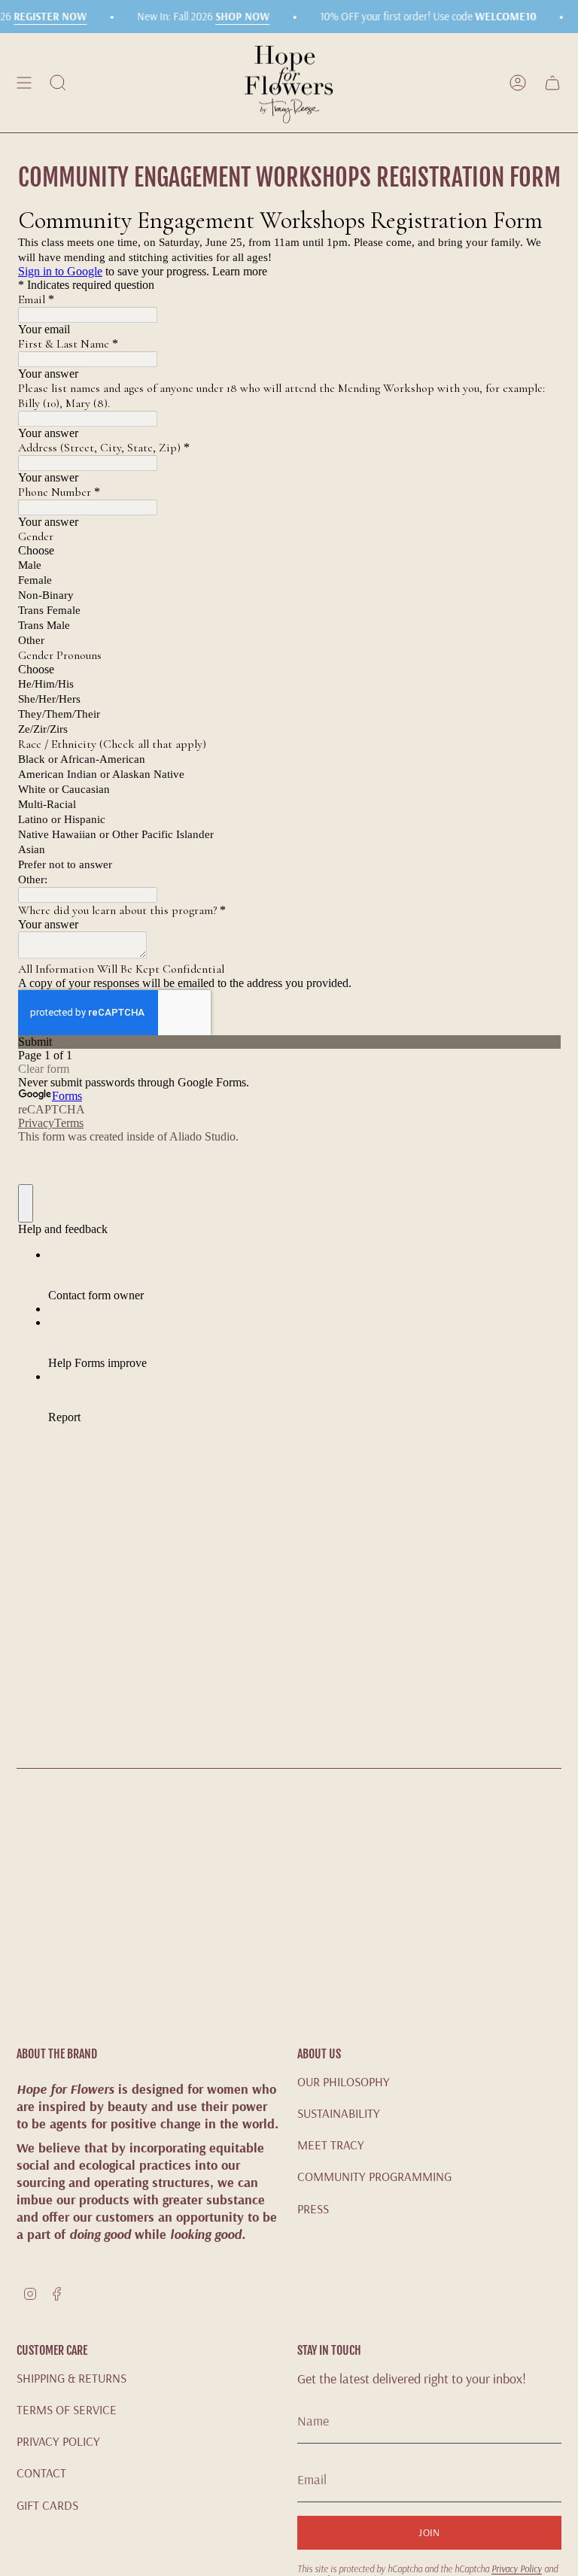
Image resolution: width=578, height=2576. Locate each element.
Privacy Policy (517, 2569)
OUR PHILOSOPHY (344, 2081)
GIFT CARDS (47, 2505)
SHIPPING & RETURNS (71, 2378)
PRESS (313, 2208)
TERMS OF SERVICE (67, 2409)
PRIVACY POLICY (58, 2441)
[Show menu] (24, 83)
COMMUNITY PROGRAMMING (374, 2176)
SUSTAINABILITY (339, 2113)
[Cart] (552, 83)
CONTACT (41, 2473)
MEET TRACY (331, 2145)
